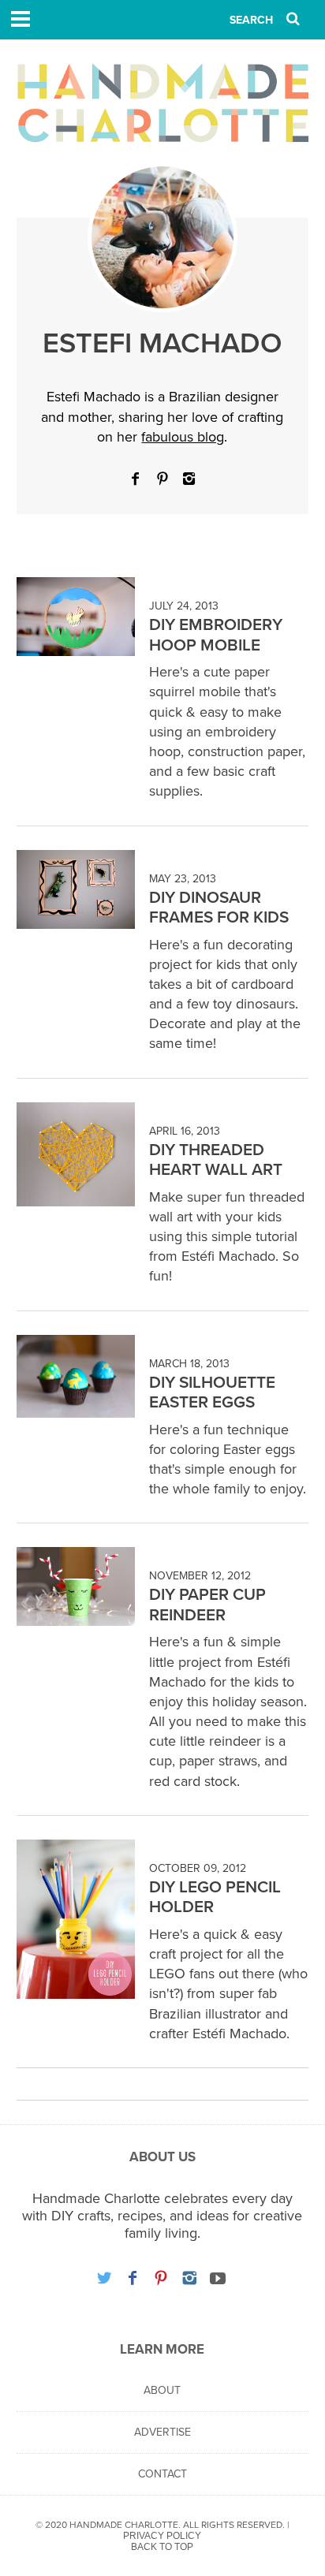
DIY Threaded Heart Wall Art (216, 1160)
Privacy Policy (162, 2536)
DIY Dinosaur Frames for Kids (219, 908)
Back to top (162, 2547)
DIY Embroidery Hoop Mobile (216, 635)
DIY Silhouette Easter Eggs (212, 1393)
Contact (162, 2474)
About (162, 2390)
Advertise (162, 2432)
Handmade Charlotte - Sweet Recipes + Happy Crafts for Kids (163, 103)
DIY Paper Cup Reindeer (207, 1605)
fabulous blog (183, 437)
